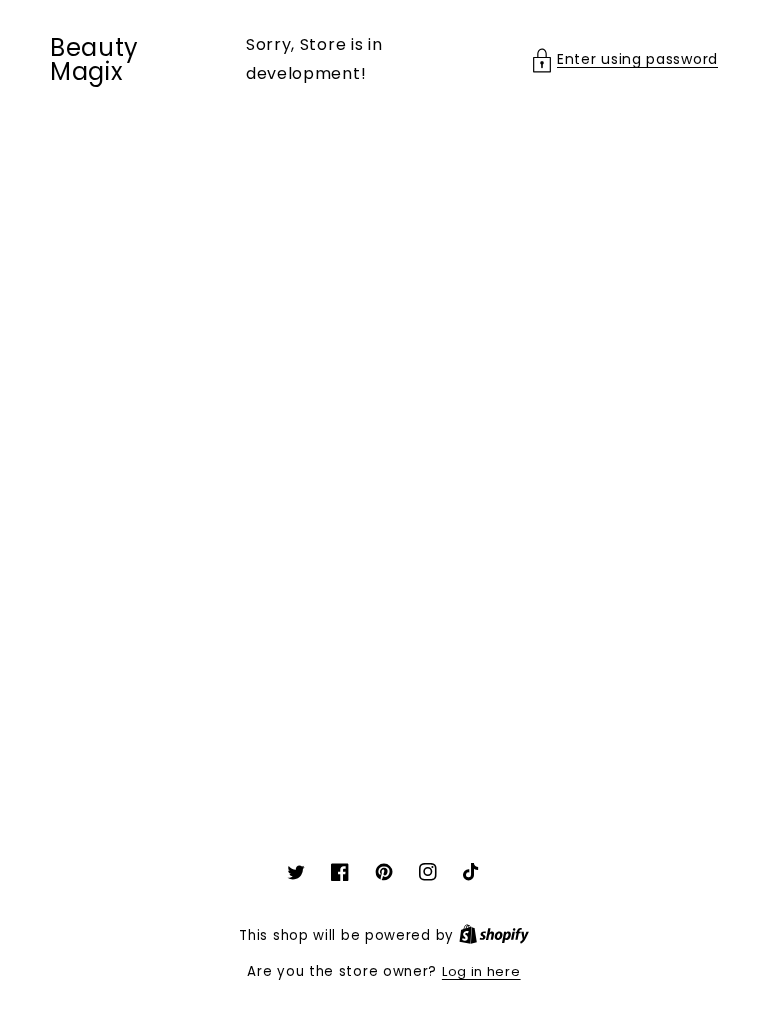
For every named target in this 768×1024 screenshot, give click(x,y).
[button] (625, 59)
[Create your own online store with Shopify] (494, 935)
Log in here (481, 971)
